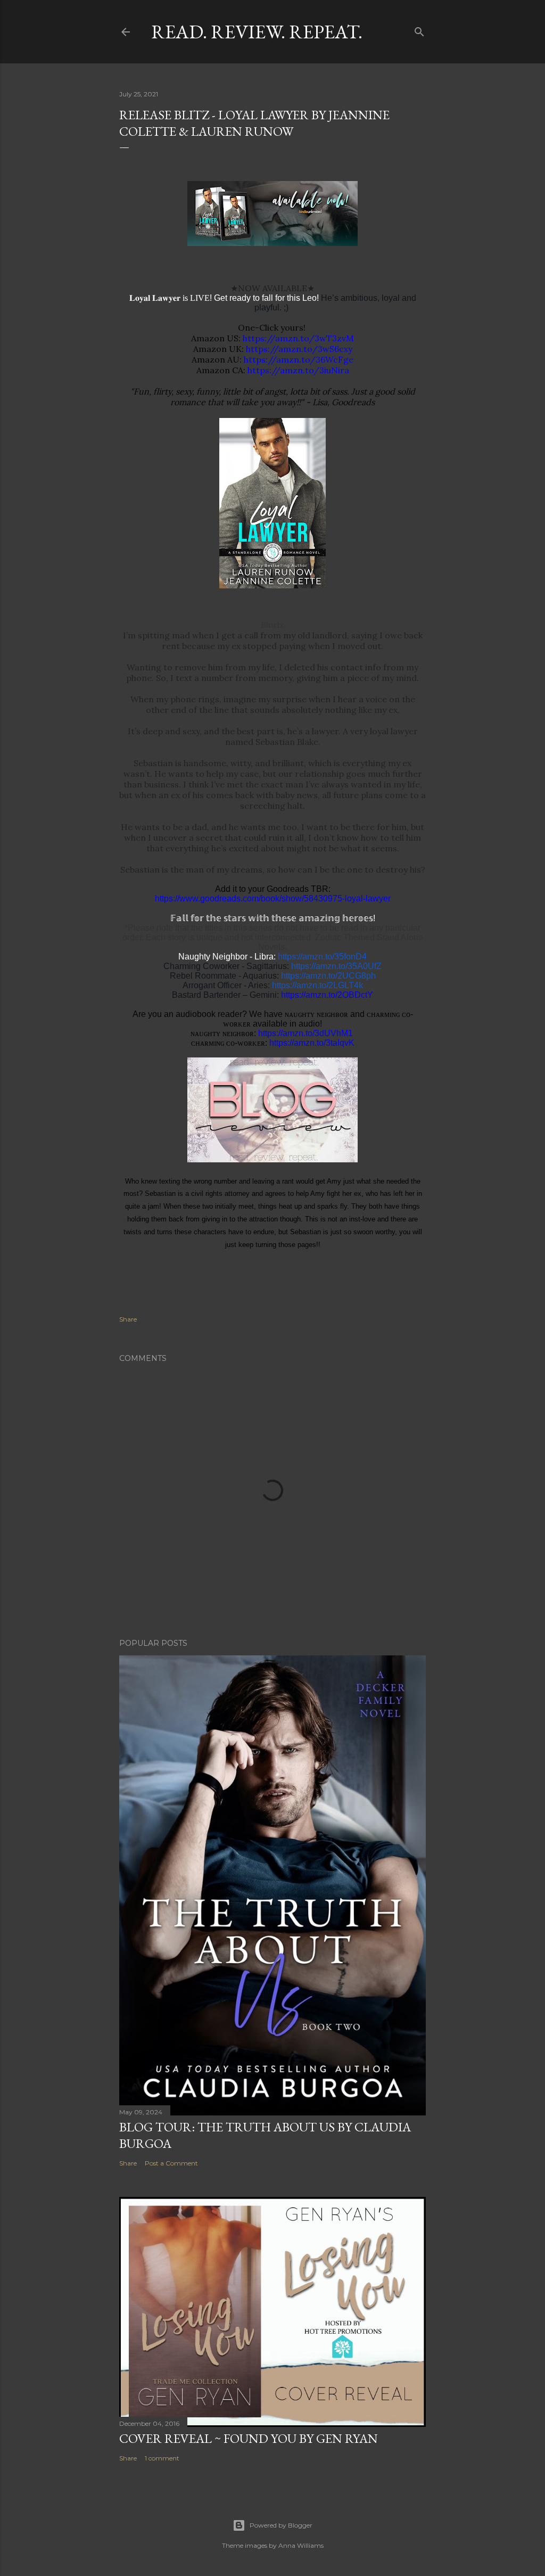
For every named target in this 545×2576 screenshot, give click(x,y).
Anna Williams (301, 2545)
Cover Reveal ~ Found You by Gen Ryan (249, 2438)
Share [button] (128, 1319)
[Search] (419, 30)
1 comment (162, 2458)
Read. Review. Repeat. (257, 32)
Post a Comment (171, 2163)
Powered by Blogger (281, 2525)
